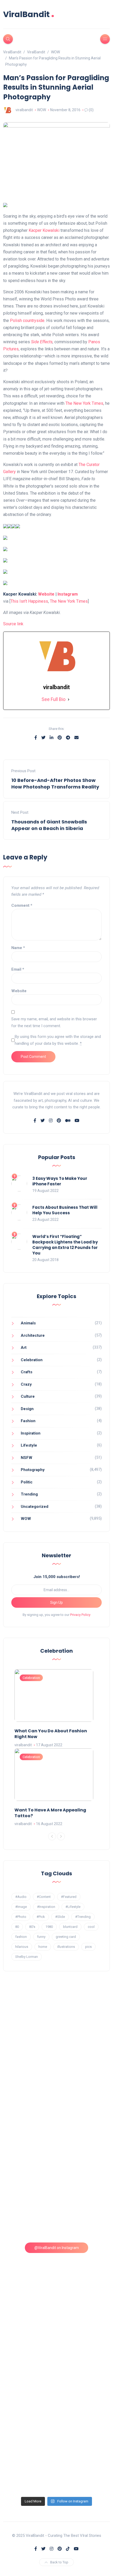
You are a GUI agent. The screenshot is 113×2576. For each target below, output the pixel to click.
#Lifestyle (73, 1907)
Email (18, 969)
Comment (22, 905)
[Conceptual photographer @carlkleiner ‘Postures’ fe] (57, 2147)
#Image (21, 1907)
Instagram (68, 594)
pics (88, 1947)
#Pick (41, 1917)
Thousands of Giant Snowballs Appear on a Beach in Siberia (49, 825)
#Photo (21, 1917)
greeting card (66, 1937)
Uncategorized (35, 1507)
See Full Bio (53, 699)
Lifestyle (29, 1445)
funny (41, 1937)
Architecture (33, 1335)
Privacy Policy (80, 1615)
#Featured (69, 1897)
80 (17, 1927)
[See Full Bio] (69, 700)
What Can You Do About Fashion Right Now (51, 1734)
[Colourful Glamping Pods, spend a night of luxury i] (57, 2210)
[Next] (61, 1836)
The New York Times (84, 403)
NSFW (27, 1458)
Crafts (27, 1372)
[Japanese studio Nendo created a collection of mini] (57, 2273)
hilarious (22, 1947)
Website (46, 594)
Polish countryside (27, 321)
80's (32, 1927)
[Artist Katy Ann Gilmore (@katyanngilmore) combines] (57, 2020)
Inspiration (31, 1433)
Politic (27, 1482)
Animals (28, 1323)
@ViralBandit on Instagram (57, 2248)
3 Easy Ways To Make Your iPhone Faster (60, 1181)
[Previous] (52, 1836)
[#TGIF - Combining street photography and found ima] (57, 2336)
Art (24, 1348)
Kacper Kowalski (44, 230)
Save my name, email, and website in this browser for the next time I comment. (54, 1022)
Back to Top (59, 2562)
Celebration (32, 1360)
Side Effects (42, 342)
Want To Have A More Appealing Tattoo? (50, 1813)
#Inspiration (46, 1907)
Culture (28, 1396)
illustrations (66, 1947)
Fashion (28, 1421)
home (43, 1947)
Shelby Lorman (27, 1957)
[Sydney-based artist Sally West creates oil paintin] (57, 2462)
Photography (33, 1470)
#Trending (83, 1917)
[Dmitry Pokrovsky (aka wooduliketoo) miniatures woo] (57, 2399)
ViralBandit (29, 14)
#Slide (60, 1917)
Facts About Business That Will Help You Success (65, 1210)
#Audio (21, 1897)
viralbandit (24, 110)
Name (18, 948)
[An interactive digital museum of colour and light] (57, 2083)
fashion (21, 1937)
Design (27, 1409)
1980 (49, 1927)
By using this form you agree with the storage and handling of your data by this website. (58, 1040)
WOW (42, 110)
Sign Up (56, 1602)
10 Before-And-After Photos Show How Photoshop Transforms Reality (55, 783)
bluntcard (70, 1927)
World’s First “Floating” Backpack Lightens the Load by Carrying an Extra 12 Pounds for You (65, 1245)
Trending (29, 1494)
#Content (44, 1897)
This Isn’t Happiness (29, 601)
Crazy (26, 1384)
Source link (13, 624)
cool (91, 1927)
